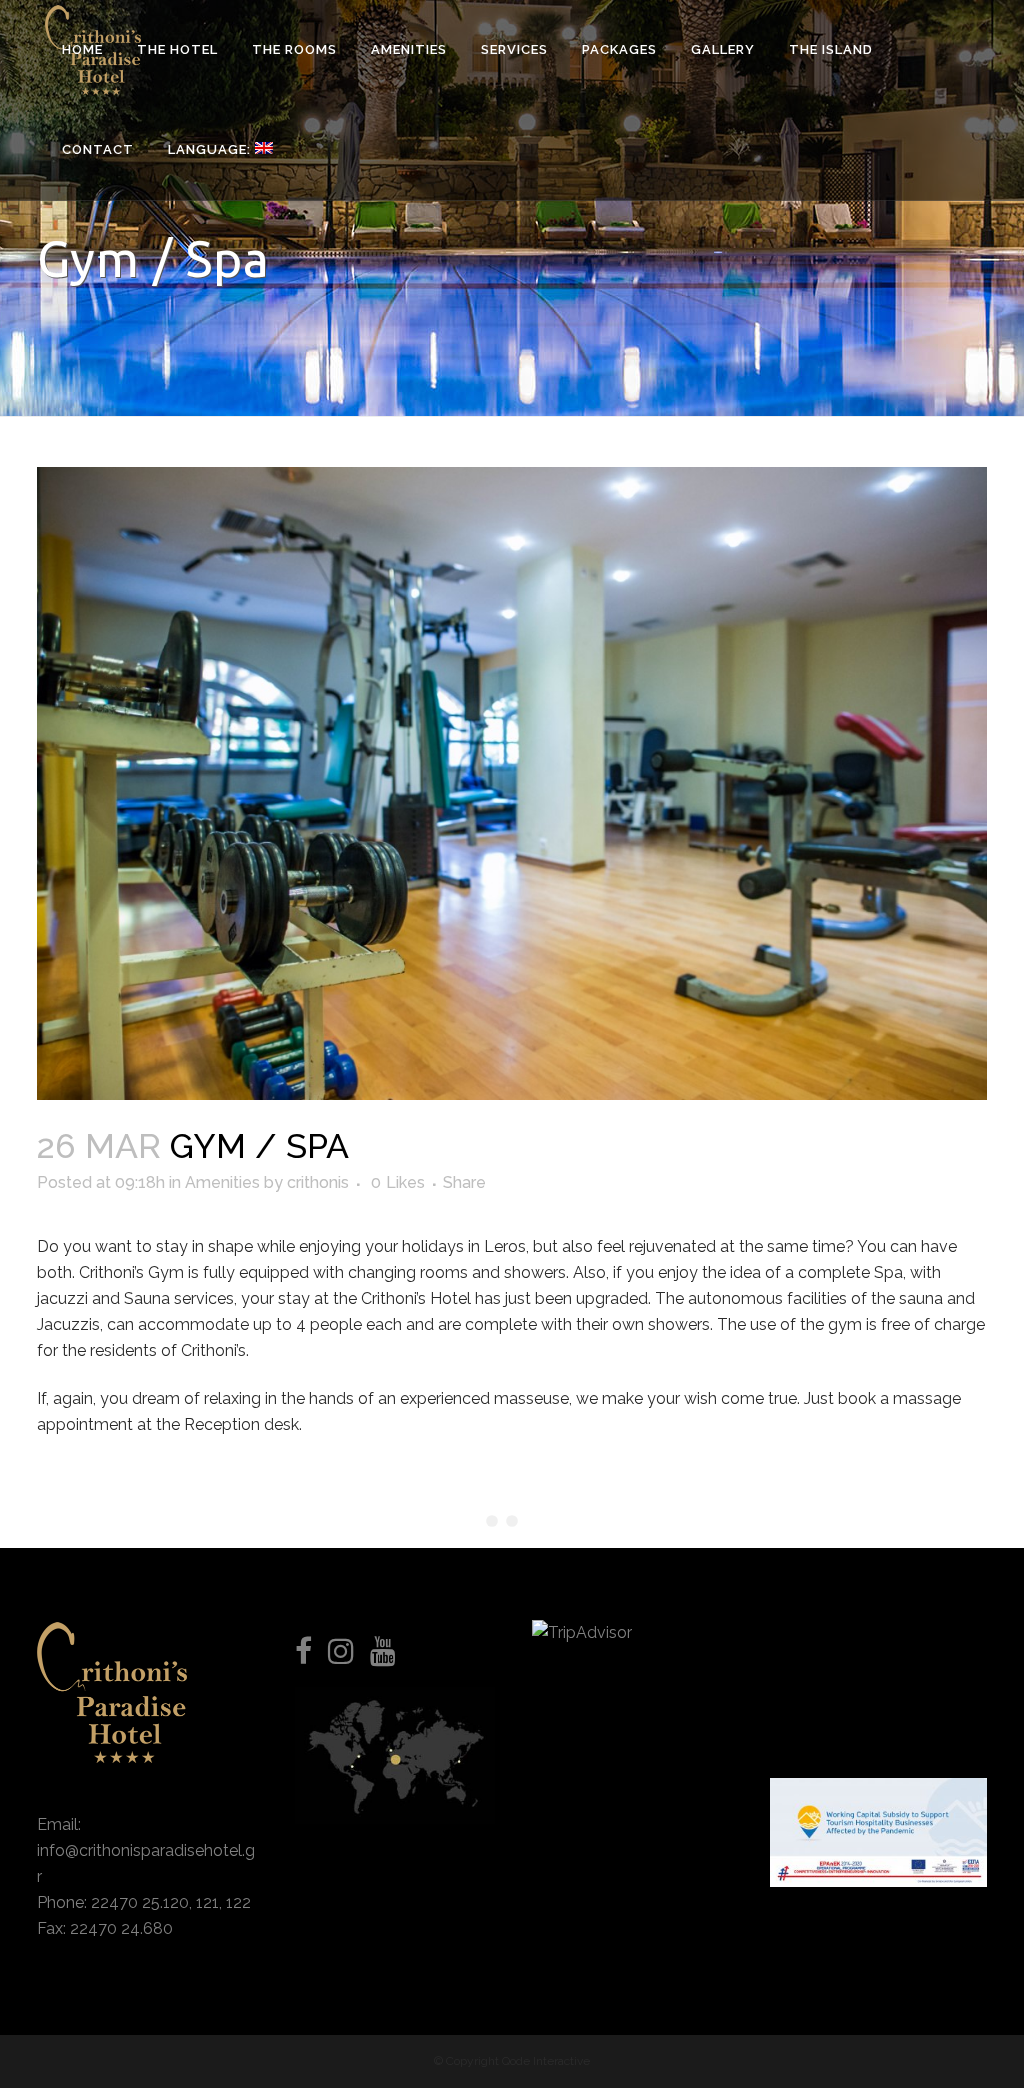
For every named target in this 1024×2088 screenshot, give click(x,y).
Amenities (222, 1182)
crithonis (318, 1182)
